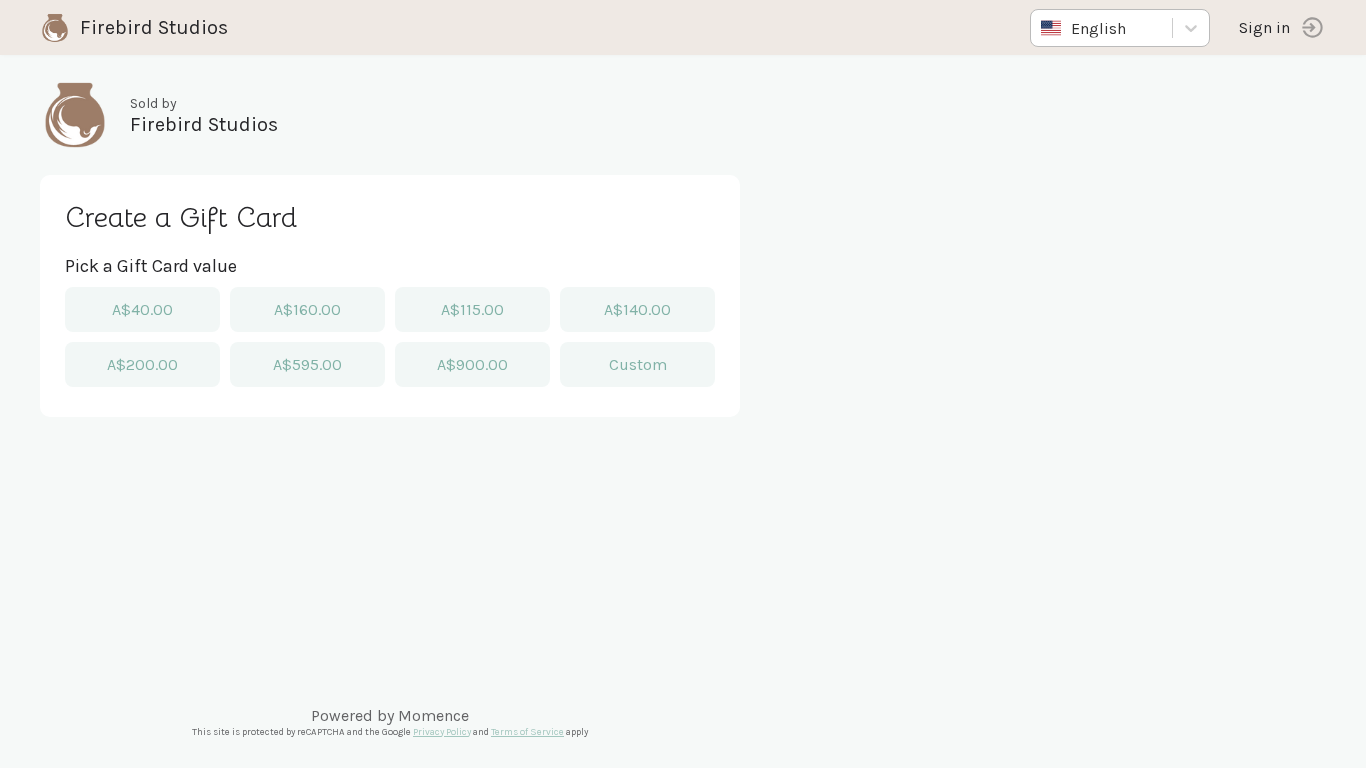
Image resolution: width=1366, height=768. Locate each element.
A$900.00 (472, 364)
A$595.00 (307, 364)
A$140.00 (637, 309)
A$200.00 (142, 364)
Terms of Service (527, 731)
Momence (433, 715)
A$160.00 (307, 309)
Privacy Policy (442, 731)
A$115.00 (472, 309)
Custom (638, 364)
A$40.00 (142, 309)
